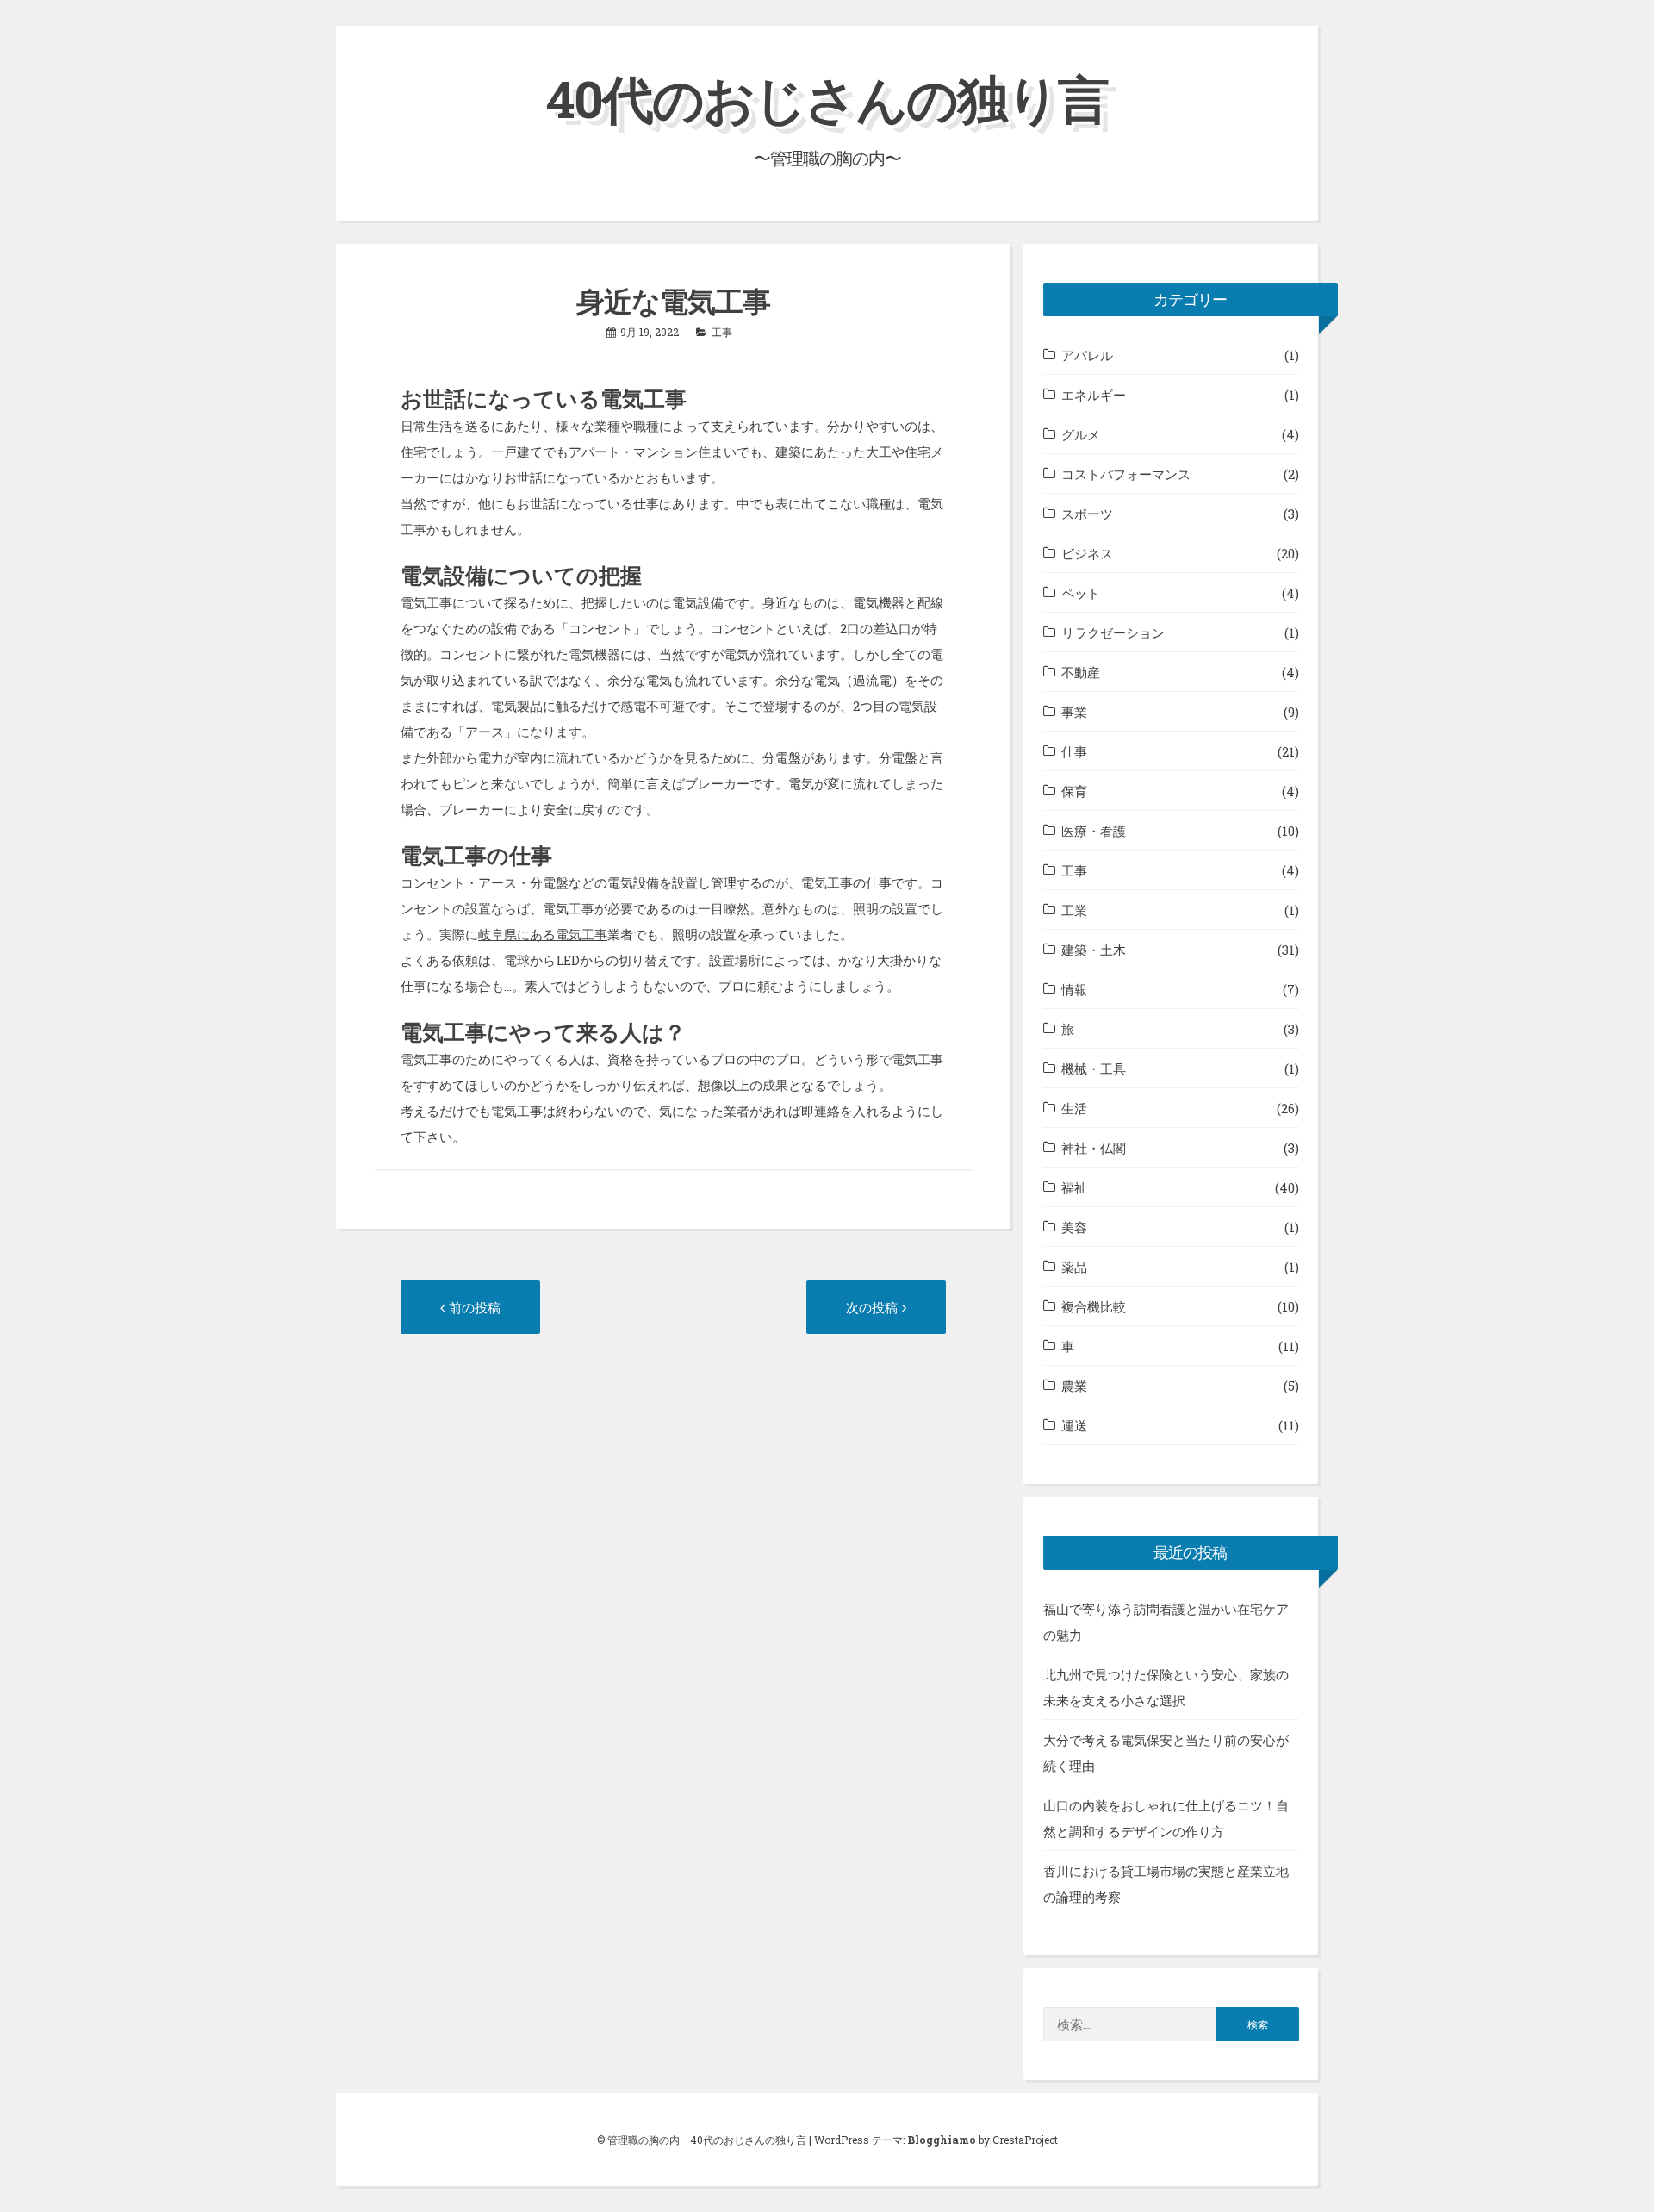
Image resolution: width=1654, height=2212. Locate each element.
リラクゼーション (1113, 632)
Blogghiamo (942, 2140)
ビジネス (1087, 553)
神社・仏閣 (1094, 1148)
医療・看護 (1094, 831)
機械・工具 (1094, 1069)
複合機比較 (1094, 1306)
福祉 (1074, 1187)
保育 (1074, 791)
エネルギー (1094, 395)
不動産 (1081, 672)
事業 (1074, 712)
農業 (1074, 1386)
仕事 (1074, 751)
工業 (1074, 910)
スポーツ (1087, 514)
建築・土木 (1094, 950)
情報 (1074, 989)
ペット (1081, 593)
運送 (1074, 1425)
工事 (722, 332)
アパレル (1087, 355)
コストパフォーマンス (1126, 474)
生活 (1074, 1108)
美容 (1074, 1227)
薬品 (1074, 1267)
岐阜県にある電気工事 (543, 934)
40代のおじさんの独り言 (827, 98)
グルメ (1081, 434)
